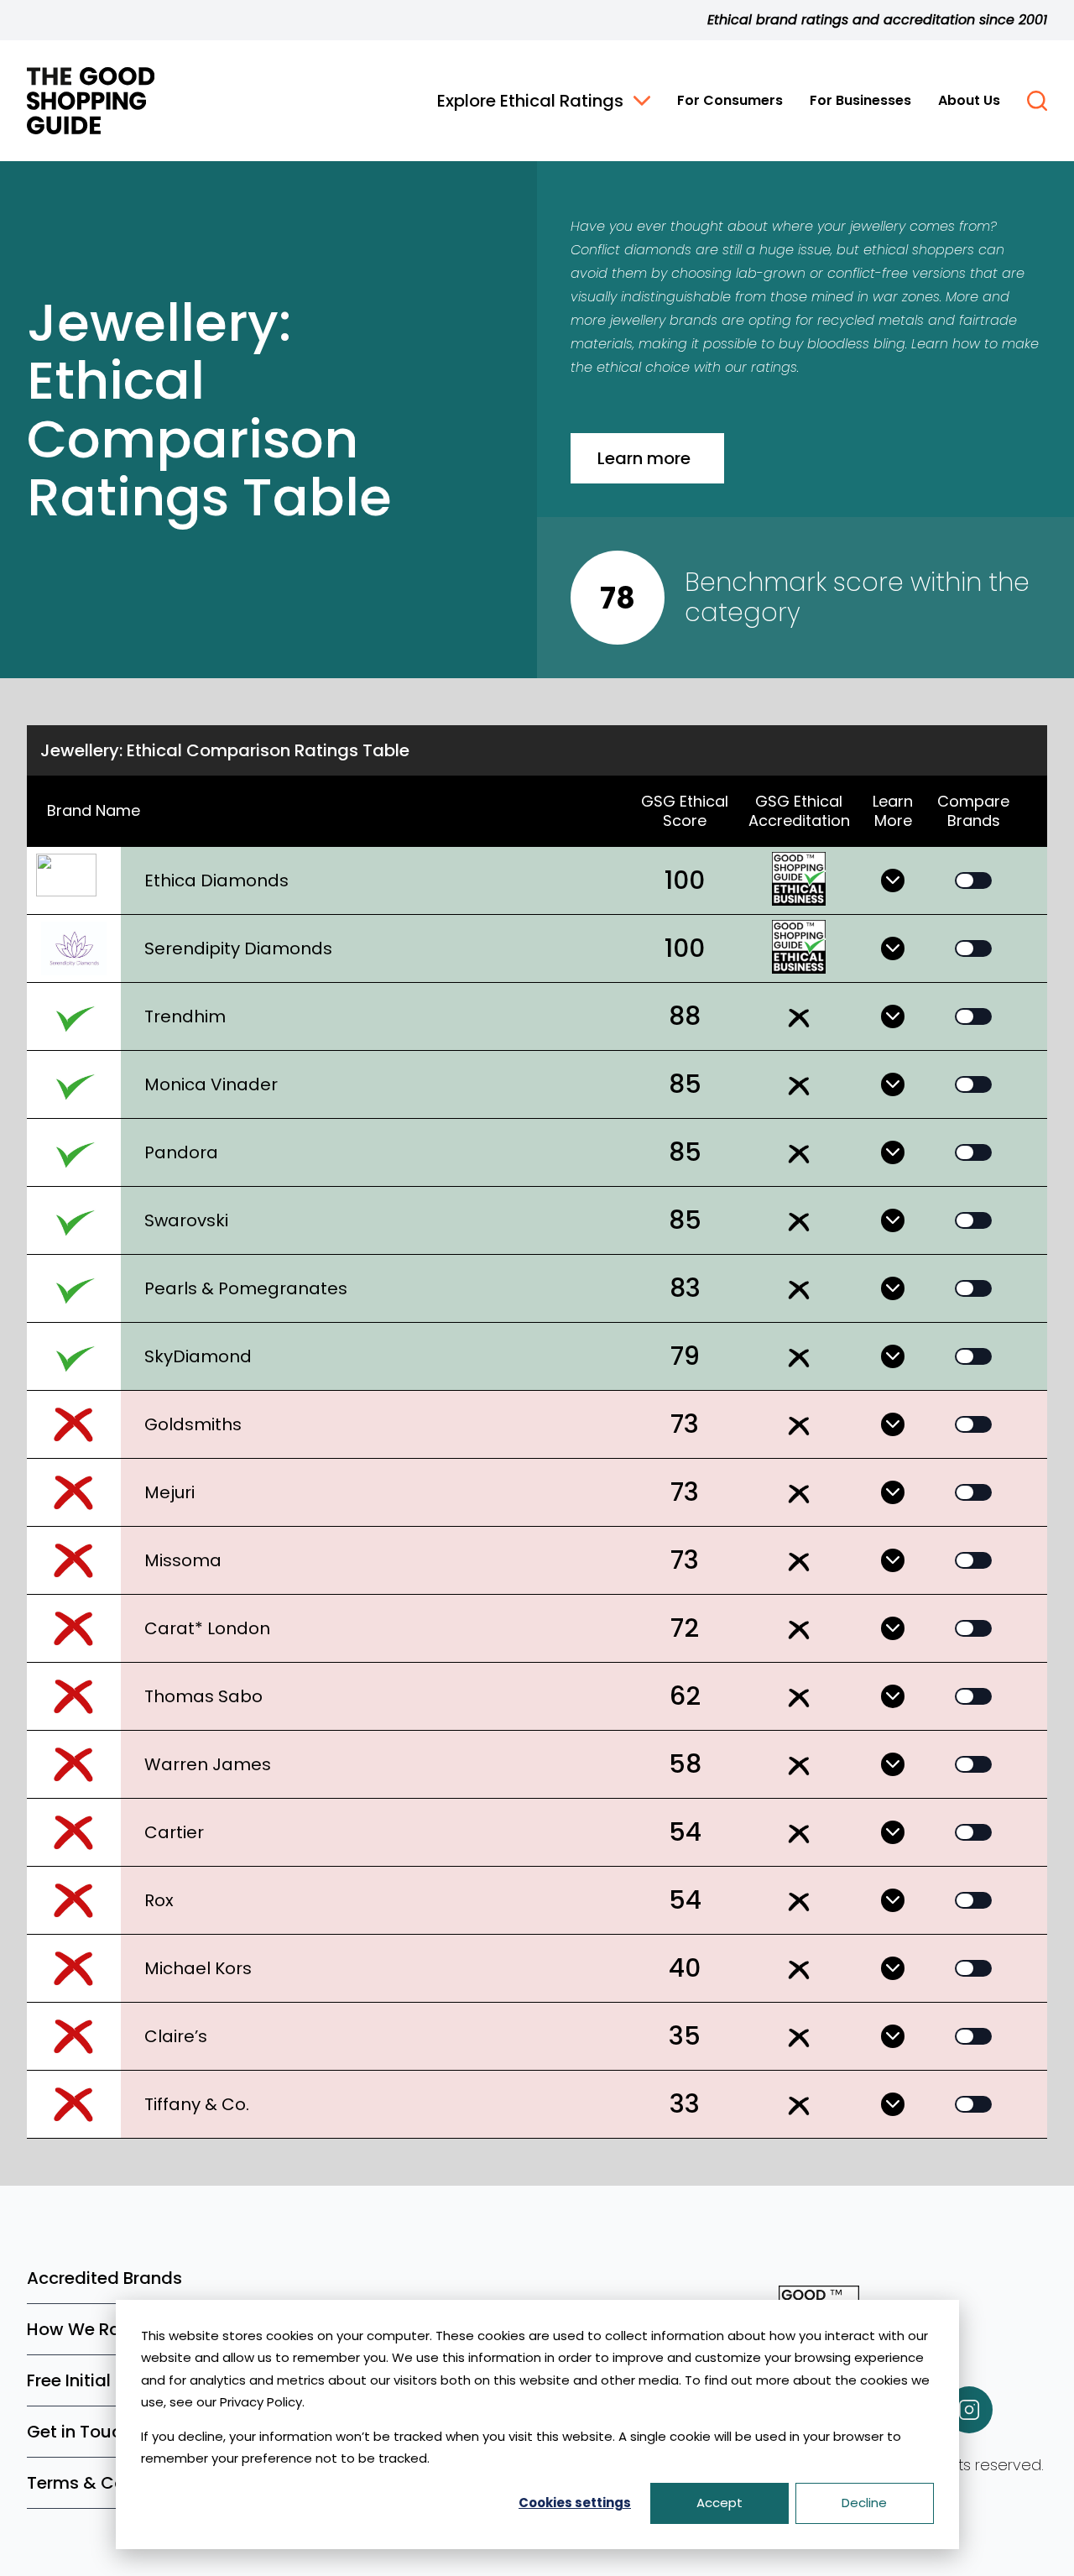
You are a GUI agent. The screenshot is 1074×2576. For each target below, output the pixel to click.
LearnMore (893, 811)
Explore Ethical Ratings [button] (530, 101)
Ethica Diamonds (216, 880)
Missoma (183, 1560)
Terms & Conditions (109, 2483)
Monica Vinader (211, 1084)
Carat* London (207, 1628)
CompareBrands (973, 811)
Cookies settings (575, 2503)
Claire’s (176, 2036)
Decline (864, 2503)
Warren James (208, 1764)
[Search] (1037, 101)
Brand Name (94, 810)
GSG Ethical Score (685, 811)
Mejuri (169, 1492)
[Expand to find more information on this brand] (893, 880)
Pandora (181, 1152)
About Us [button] (969, 100)
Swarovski (186, 1220)
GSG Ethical (799, 811)
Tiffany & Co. (197, 2104)
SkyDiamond (198, 1356)
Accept (719, 2503)
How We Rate (82, 2329)
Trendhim (185, 1016)
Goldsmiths (193, 1424)
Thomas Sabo (203, 1696)
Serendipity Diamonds (238, 948)
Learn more (644, 458)
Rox (159, 1900)
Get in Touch (79, 2432)
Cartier (174, 1832)
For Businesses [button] (860, 100)
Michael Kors (198, 1968)
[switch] (973, 880)
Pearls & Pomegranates (246, 1288)
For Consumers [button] (730, 100)
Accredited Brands (104, 2278)
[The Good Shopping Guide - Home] (91, 101)
